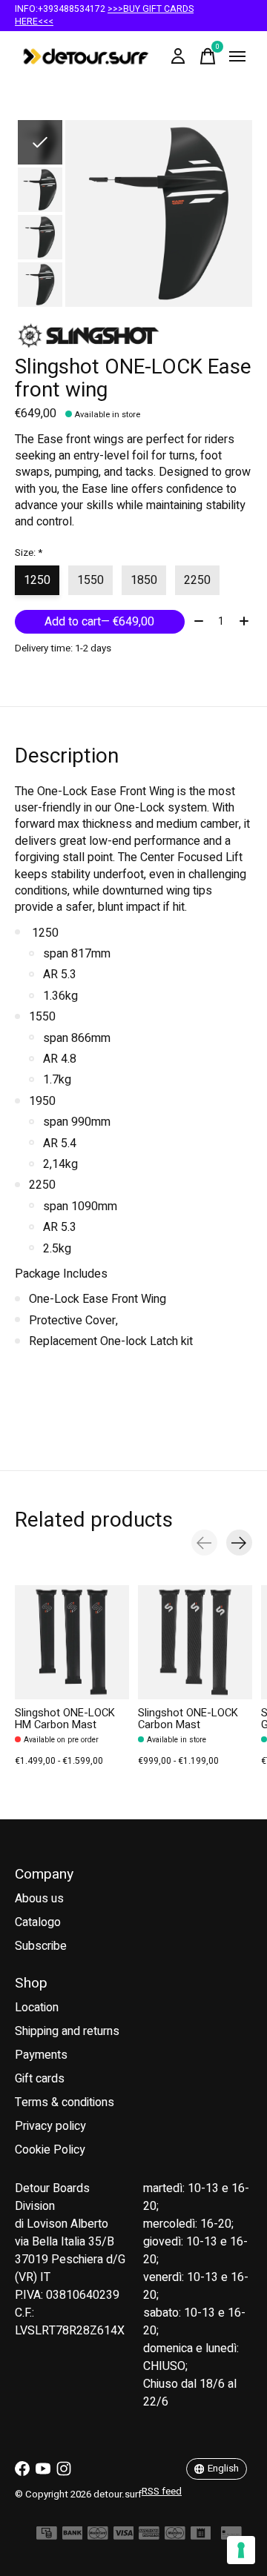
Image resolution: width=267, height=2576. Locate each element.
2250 (197, 580)
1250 (37, 580)
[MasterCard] (98, 2537)
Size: (29, 553)
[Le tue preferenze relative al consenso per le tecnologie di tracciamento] (241, 2550)
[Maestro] (175, 2537)
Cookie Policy (50, 2150)
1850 (144, 580)
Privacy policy (50, 2126)
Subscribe (41, 1946)
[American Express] (149, 2537)
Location (37, 2008)
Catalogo (38, 1922)
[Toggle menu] (237, 56)
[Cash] (47, 2537)
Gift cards (40, 2079)
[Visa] (124, 2537)
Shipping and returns (67, 2031)
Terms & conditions (65, 2102)
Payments (41, 2055)
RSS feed (162, 2492)
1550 (90, 580)
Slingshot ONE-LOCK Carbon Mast (188, 1719)
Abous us (39, 1899)
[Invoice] (201, 2537)
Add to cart (99, 622)
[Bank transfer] (73, 2537)
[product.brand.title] (133, 335)
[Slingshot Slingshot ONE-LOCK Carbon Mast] (195, 1642)
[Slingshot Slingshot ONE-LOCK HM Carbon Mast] (72, 1642)
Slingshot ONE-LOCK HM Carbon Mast (65, 1719)
